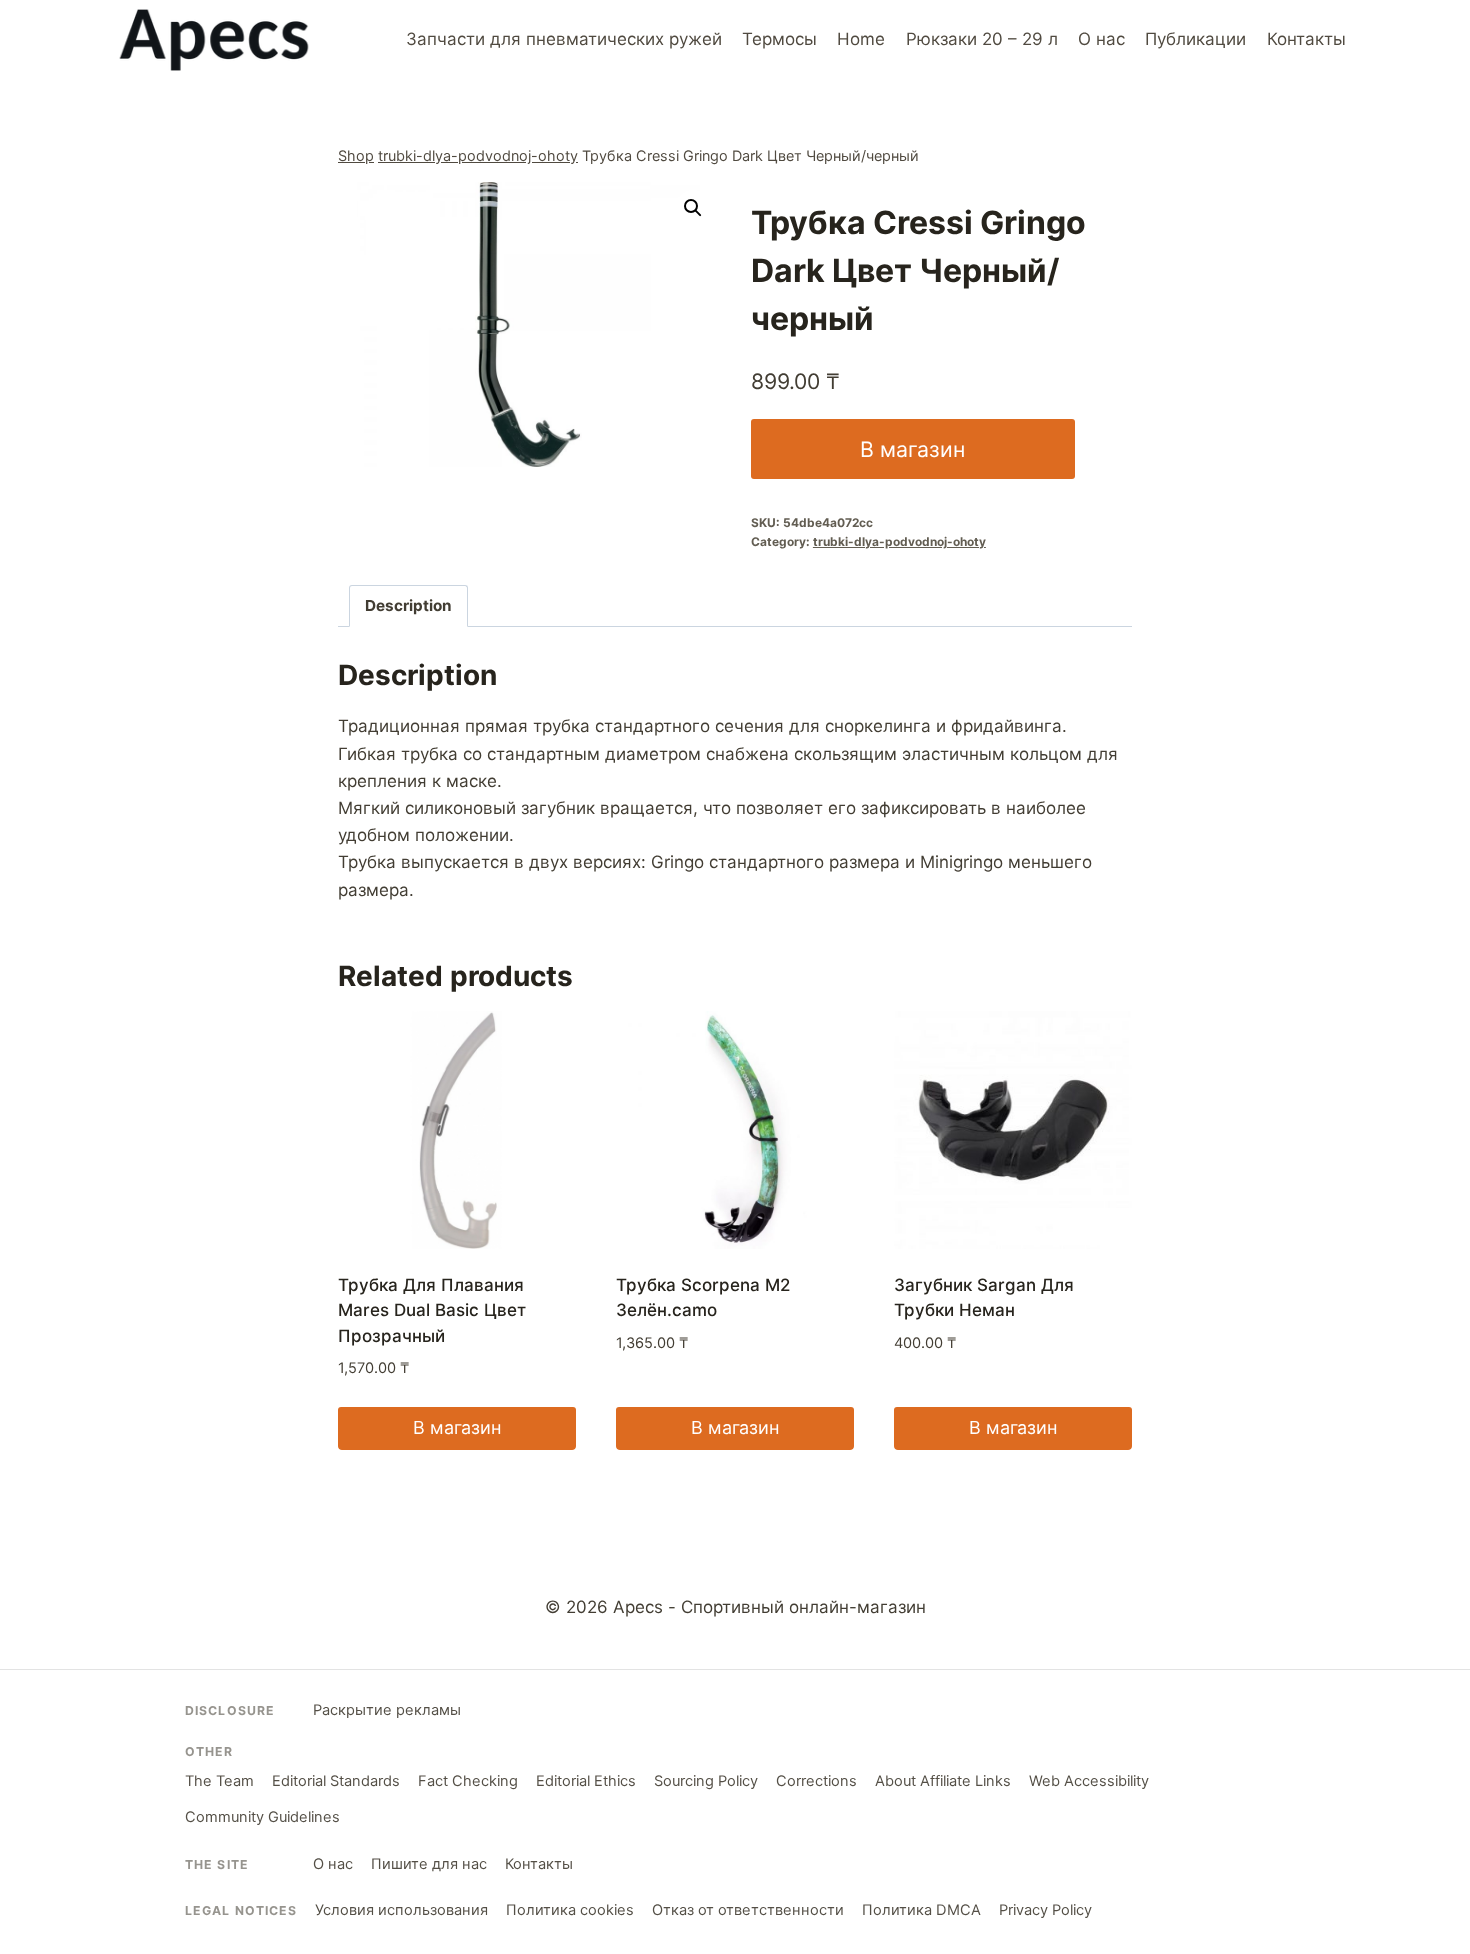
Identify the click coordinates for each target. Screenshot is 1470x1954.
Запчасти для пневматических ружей (564, 39)
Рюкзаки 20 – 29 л (982, 39)
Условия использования (401, 1910)
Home (861, 39)
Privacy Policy (1045, 1910)
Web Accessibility (1089, 1781)
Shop (356, 155)
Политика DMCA (921, 1910)
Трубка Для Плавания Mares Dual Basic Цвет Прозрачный (432, 1310)
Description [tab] (408, 605)
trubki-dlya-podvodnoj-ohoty (478, 155)
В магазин (912, 449)
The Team (219, 1781)
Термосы (779, 39)
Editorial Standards (336, 1781)
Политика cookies (570, 1910)
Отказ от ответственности (748, 1910)
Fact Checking (468, 1781)
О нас (1101, 39)
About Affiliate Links (943, 1781)
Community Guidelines (262, 1817)
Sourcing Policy (706, 1781)
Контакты (1306, 39)
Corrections (816, 1781)
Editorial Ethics (586, 1781)
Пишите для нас (429, 1864)
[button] (693, 208)
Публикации (1195, 39)
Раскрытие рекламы (387, 1710)
